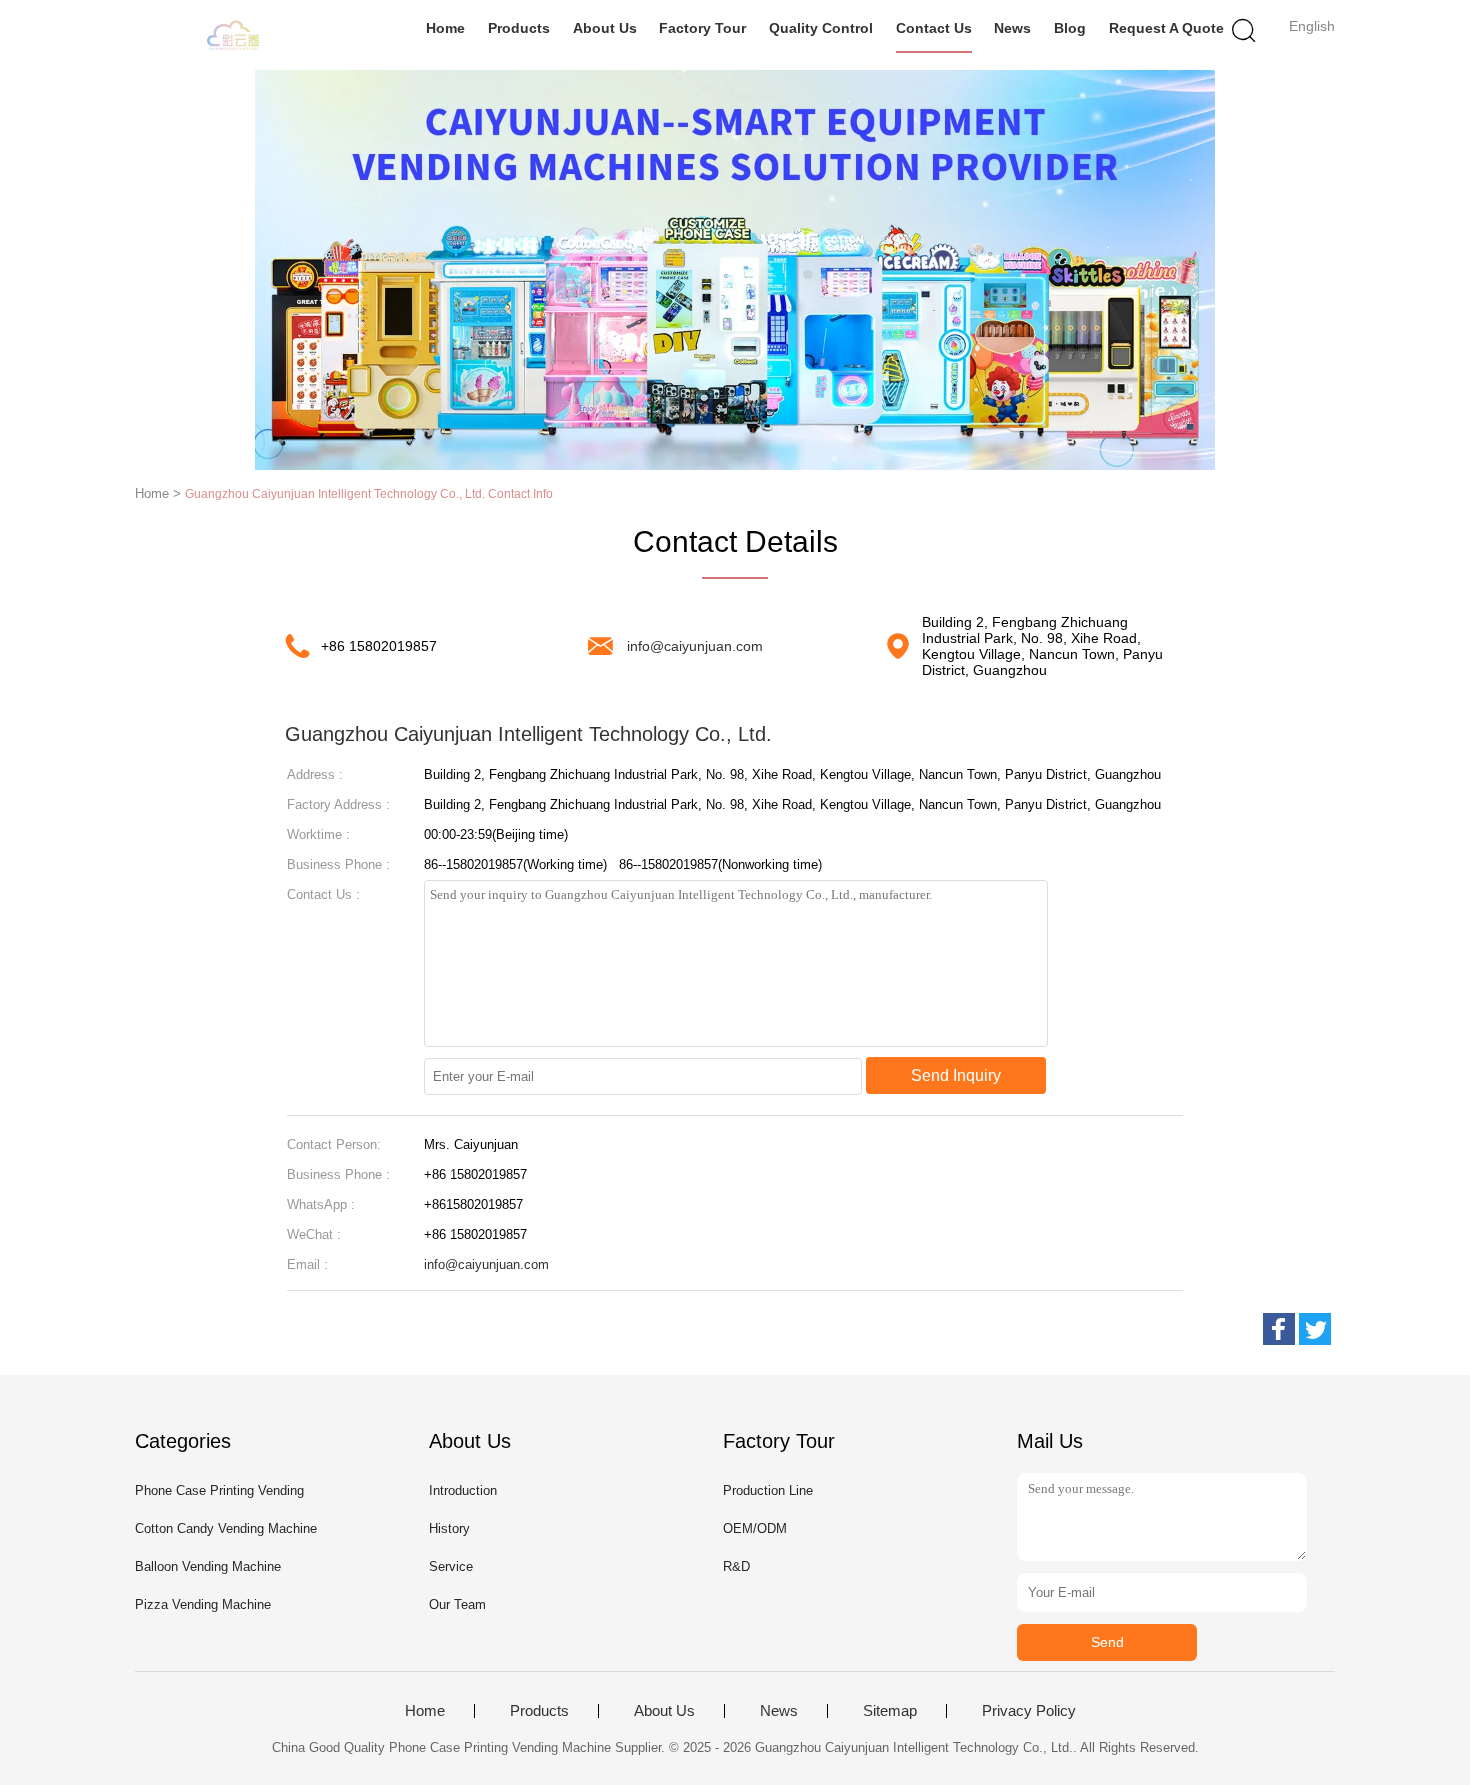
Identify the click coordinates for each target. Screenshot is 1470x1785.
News (1012, 28)
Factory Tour (702, 28)
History (449, 1528)
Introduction (463, 1490)
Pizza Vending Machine (203, 1604)
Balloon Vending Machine (208, 1566)
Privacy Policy (1029, 1711)
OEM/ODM (755, 1528)
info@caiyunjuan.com (695, 646)
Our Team (457, 1604)
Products (519, 28)
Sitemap (890, 1711)
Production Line (768, 1490)
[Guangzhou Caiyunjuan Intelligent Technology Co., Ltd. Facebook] (1279, 1329)
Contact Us (934, 28)
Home (445, 28)
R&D (736, 1566)
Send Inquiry (956, 1075)
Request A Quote (1166, 28)
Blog (1070, 28)
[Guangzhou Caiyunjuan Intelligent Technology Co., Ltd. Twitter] (1315, 1329)
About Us (605, 28)
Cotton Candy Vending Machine (226, 1528)
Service (451, 1566)
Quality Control (821, 28)
